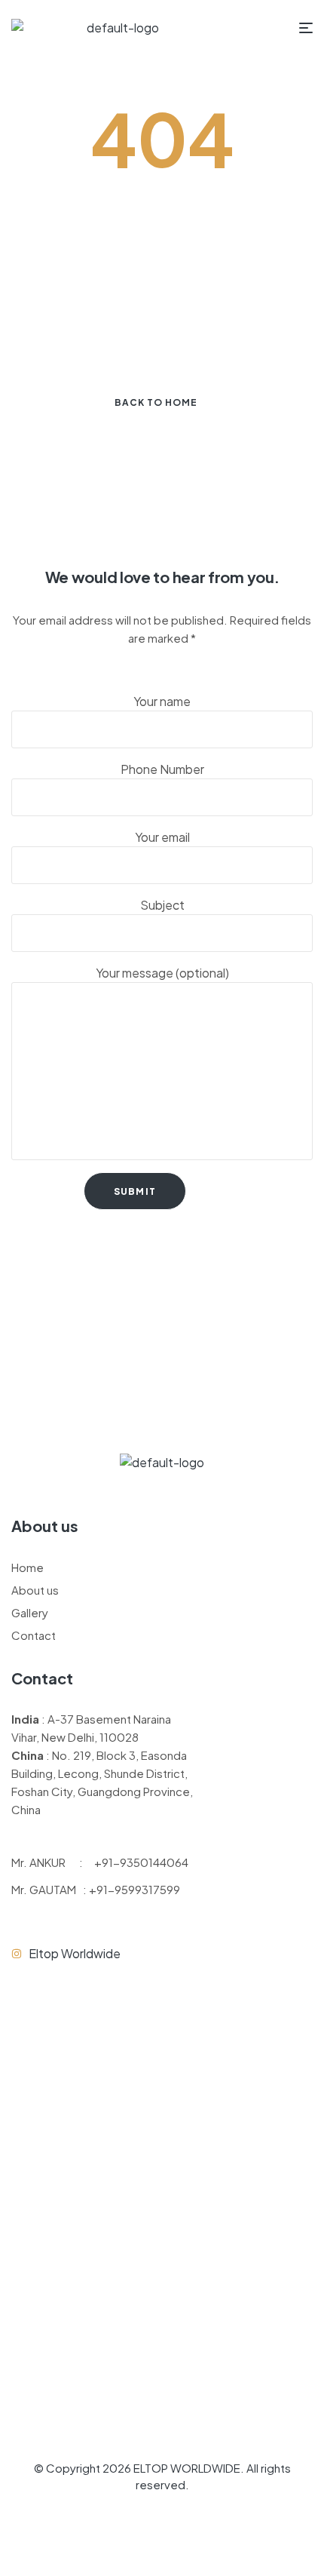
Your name (162, 701)
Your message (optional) (162, 973)
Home (28, 1567)
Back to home (156, 402)
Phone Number (162, 769)
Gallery (30, 1612)
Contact (34, 1635)
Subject (162, 905)
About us (35, 1590)
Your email (162, 837)
